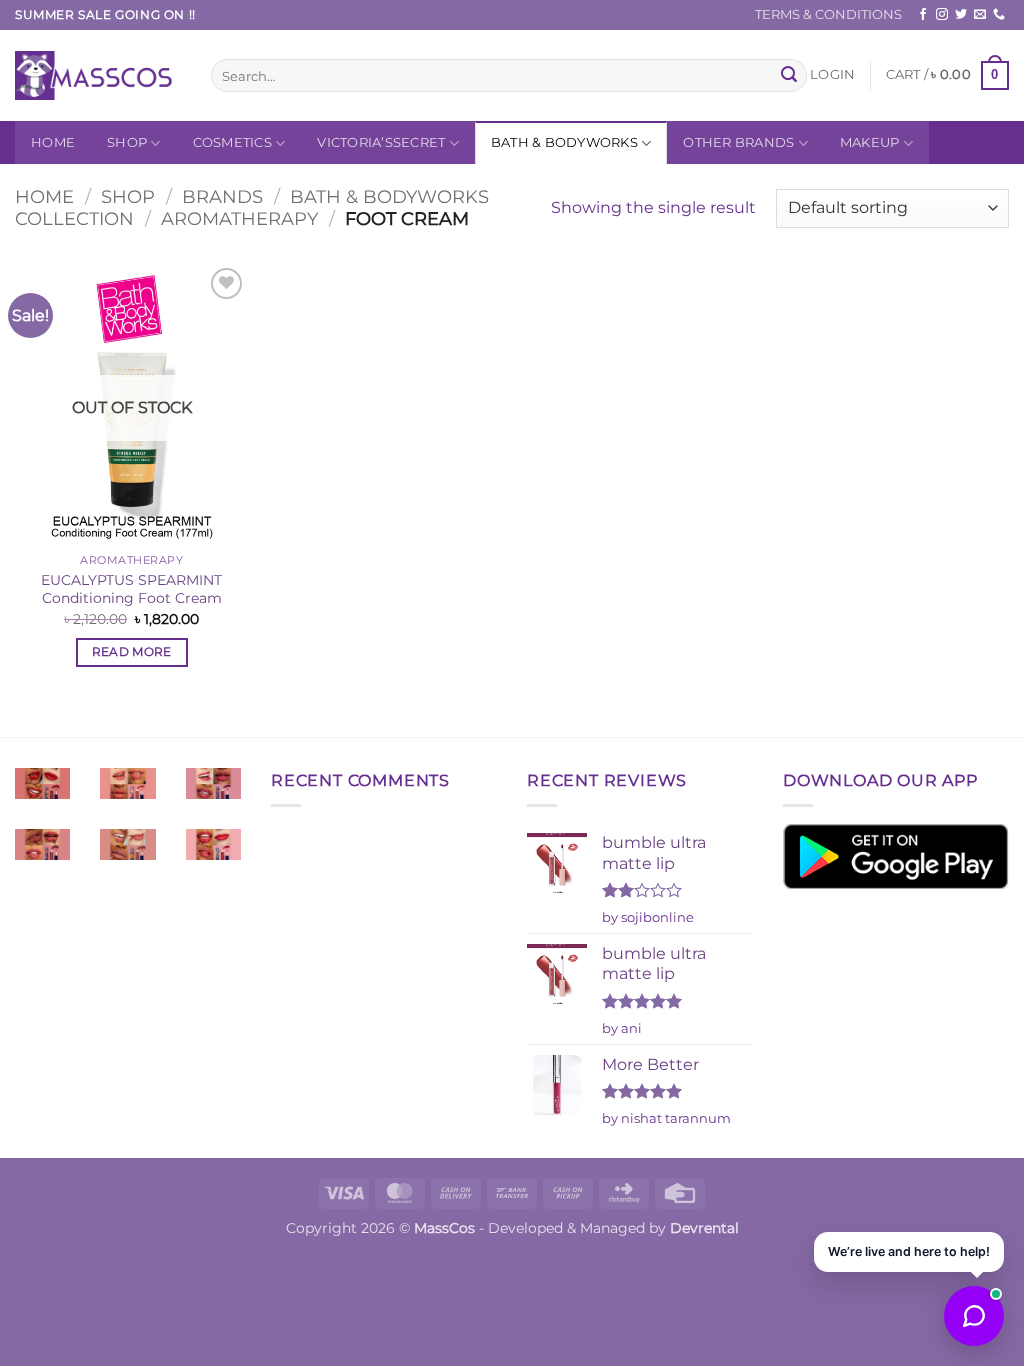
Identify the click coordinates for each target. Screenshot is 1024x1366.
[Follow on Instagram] (942, 15)
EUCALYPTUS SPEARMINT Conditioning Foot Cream (131, 589)
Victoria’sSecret (381, 142)
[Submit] (789, 76)
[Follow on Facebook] (923, 15)
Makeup (870, 142)
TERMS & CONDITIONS (828, 14)
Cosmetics (232, 142)
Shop (127, 142)
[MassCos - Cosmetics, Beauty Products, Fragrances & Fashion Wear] (98, 75)
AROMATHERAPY (239, 218)
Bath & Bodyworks (564, 142)
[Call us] (999, 15)
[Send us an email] (980, 15)
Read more (132, 652)
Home (53, 142)
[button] (832, 75)
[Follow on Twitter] (961, 15)
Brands (222, 196)
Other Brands (738, 142)
